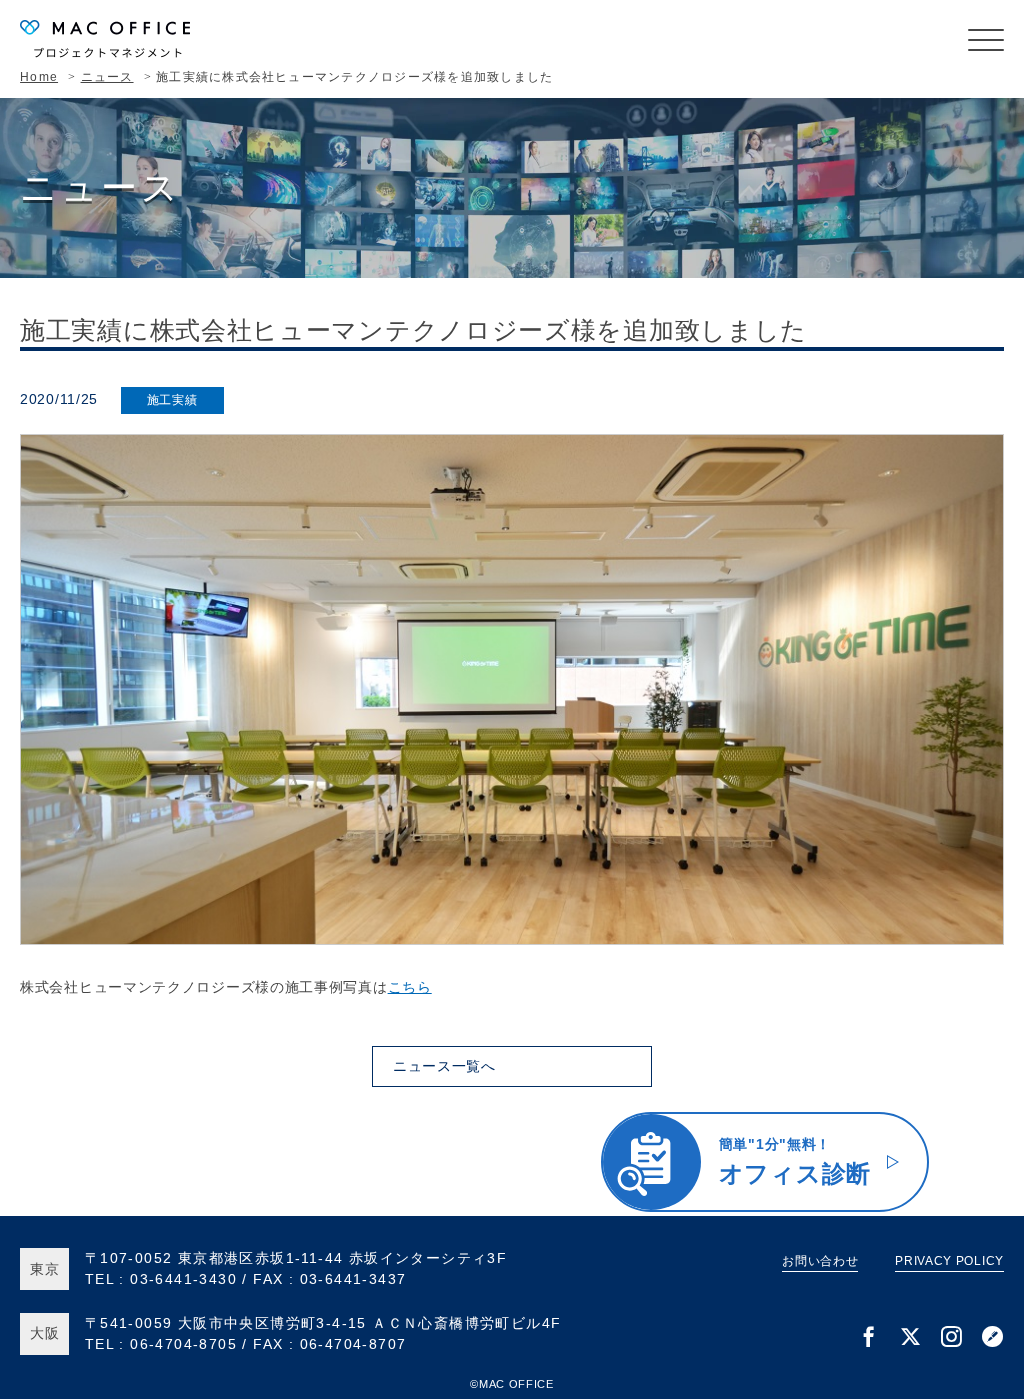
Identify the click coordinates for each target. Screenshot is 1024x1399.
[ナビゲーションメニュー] (986, 40)
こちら (410, 987)
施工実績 (172, 400)
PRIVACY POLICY (949, 1261)
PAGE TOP (981, 1204)
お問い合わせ (820, 1261)
